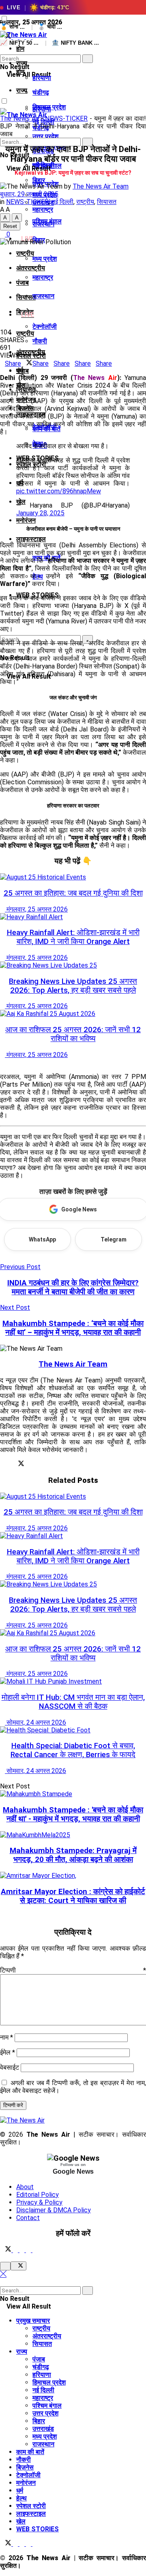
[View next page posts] (9, 1062)
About (25, 2187)
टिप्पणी (73, 1970)
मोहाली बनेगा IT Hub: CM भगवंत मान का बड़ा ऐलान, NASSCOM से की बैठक (73, 1702)
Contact (28, 2218)
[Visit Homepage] (24, 35)
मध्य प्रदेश (45, 259)
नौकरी (40, 341)
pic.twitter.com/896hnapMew (59, 491)
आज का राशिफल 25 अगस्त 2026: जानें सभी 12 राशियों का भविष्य (73, 1034)
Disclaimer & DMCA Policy (54, 2210)
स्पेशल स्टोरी (31, 2506)
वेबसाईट (10, 2067)
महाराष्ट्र (43, 277)
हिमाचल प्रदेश (49, 2382)
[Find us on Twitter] (6, 2250)
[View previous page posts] (2, 1062)
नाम (6, 2037)
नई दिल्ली (62, 202)
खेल (21, 2521)
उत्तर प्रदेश (45, 2413)
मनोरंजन (26, 520)
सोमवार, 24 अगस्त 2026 (35, 1722)
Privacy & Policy (39, 2202)
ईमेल (8, 2052)
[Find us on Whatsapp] (29, 2250)
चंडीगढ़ (41, 92)
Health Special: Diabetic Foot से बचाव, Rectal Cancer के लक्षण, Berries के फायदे (73, 1750)
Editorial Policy (38, 2195)
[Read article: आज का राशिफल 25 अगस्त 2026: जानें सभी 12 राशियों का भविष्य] (73, 1014)
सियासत (107, 202)
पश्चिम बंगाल (47, 221)
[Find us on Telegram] (23, 2250)
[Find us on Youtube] (35, 2250)
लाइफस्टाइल (31, 539)
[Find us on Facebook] (16, 2250)
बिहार (39, 2421)
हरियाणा (42, 78)
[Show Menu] (2, 88)
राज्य (22, 90)
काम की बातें (30, 2452)
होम (20, 49)
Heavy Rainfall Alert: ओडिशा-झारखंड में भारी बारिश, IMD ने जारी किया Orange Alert (73, 937)
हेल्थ (21, 2498)
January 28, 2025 (40, 513)
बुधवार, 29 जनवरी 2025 (29, 194)
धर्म (20, 2490)
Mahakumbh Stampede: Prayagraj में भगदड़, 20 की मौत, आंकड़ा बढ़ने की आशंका (73, 1855)
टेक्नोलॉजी (45, 327)
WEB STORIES (38, 2529)
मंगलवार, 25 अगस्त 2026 (36, 909)
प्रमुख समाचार (33, 2321)
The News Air (19, 118)
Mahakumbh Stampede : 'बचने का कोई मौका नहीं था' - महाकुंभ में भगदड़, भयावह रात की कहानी (73, 1814)
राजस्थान (43, 296)
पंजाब (23, 283)
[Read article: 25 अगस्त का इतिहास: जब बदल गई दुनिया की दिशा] (73, 877)
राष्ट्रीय (25, 333)
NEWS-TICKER (66, 118)
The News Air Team (101, 186)
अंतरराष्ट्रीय (31, 268)
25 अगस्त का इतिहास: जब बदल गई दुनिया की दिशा (73, 893)
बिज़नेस (25, 2467)
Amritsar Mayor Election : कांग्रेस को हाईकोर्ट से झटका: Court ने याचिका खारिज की (73, 1896)
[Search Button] (2, 51)
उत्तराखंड (43, 2429)
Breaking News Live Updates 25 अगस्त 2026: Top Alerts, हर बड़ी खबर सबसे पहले (73, 986)
